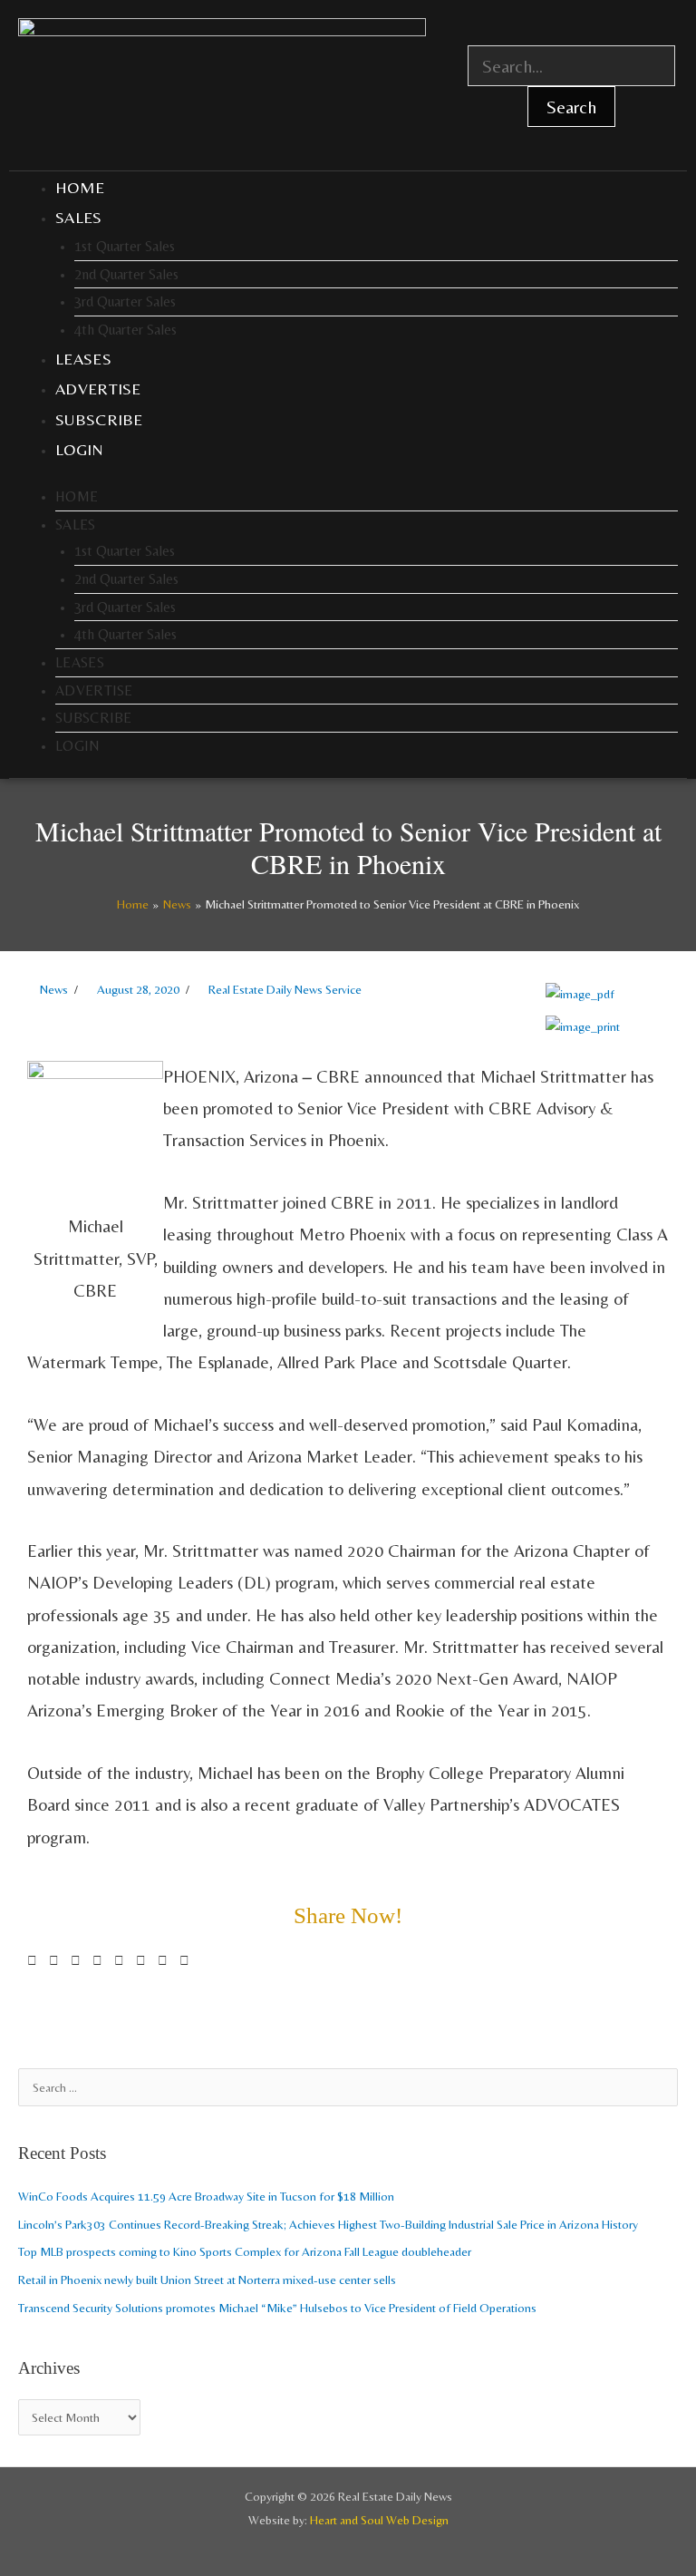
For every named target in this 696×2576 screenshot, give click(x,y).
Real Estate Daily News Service (285, 989)
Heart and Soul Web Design (379, 2520)
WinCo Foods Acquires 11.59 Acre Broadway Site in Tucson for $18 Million (206, 2196)
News (54, 989)
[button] (32, 1961)
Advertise (98, 389)
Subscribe (99, 419)
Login (80, 449)
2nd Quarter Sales (126, 274)
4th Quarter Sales (126, 330)
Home (80, 187)
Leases (83, 359)
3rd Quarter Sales (125, 301)
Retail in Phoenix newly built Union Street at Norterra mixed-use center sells (207, 2280)
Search (571, 107)
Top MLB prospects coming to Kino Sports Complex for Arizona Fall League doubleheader (245, 2251)
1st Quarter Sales (125, 246)
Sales (79, 217)
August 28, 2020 (138, 989)
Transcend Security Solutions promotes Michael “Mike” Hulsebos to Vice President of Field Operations (277, 2308)
